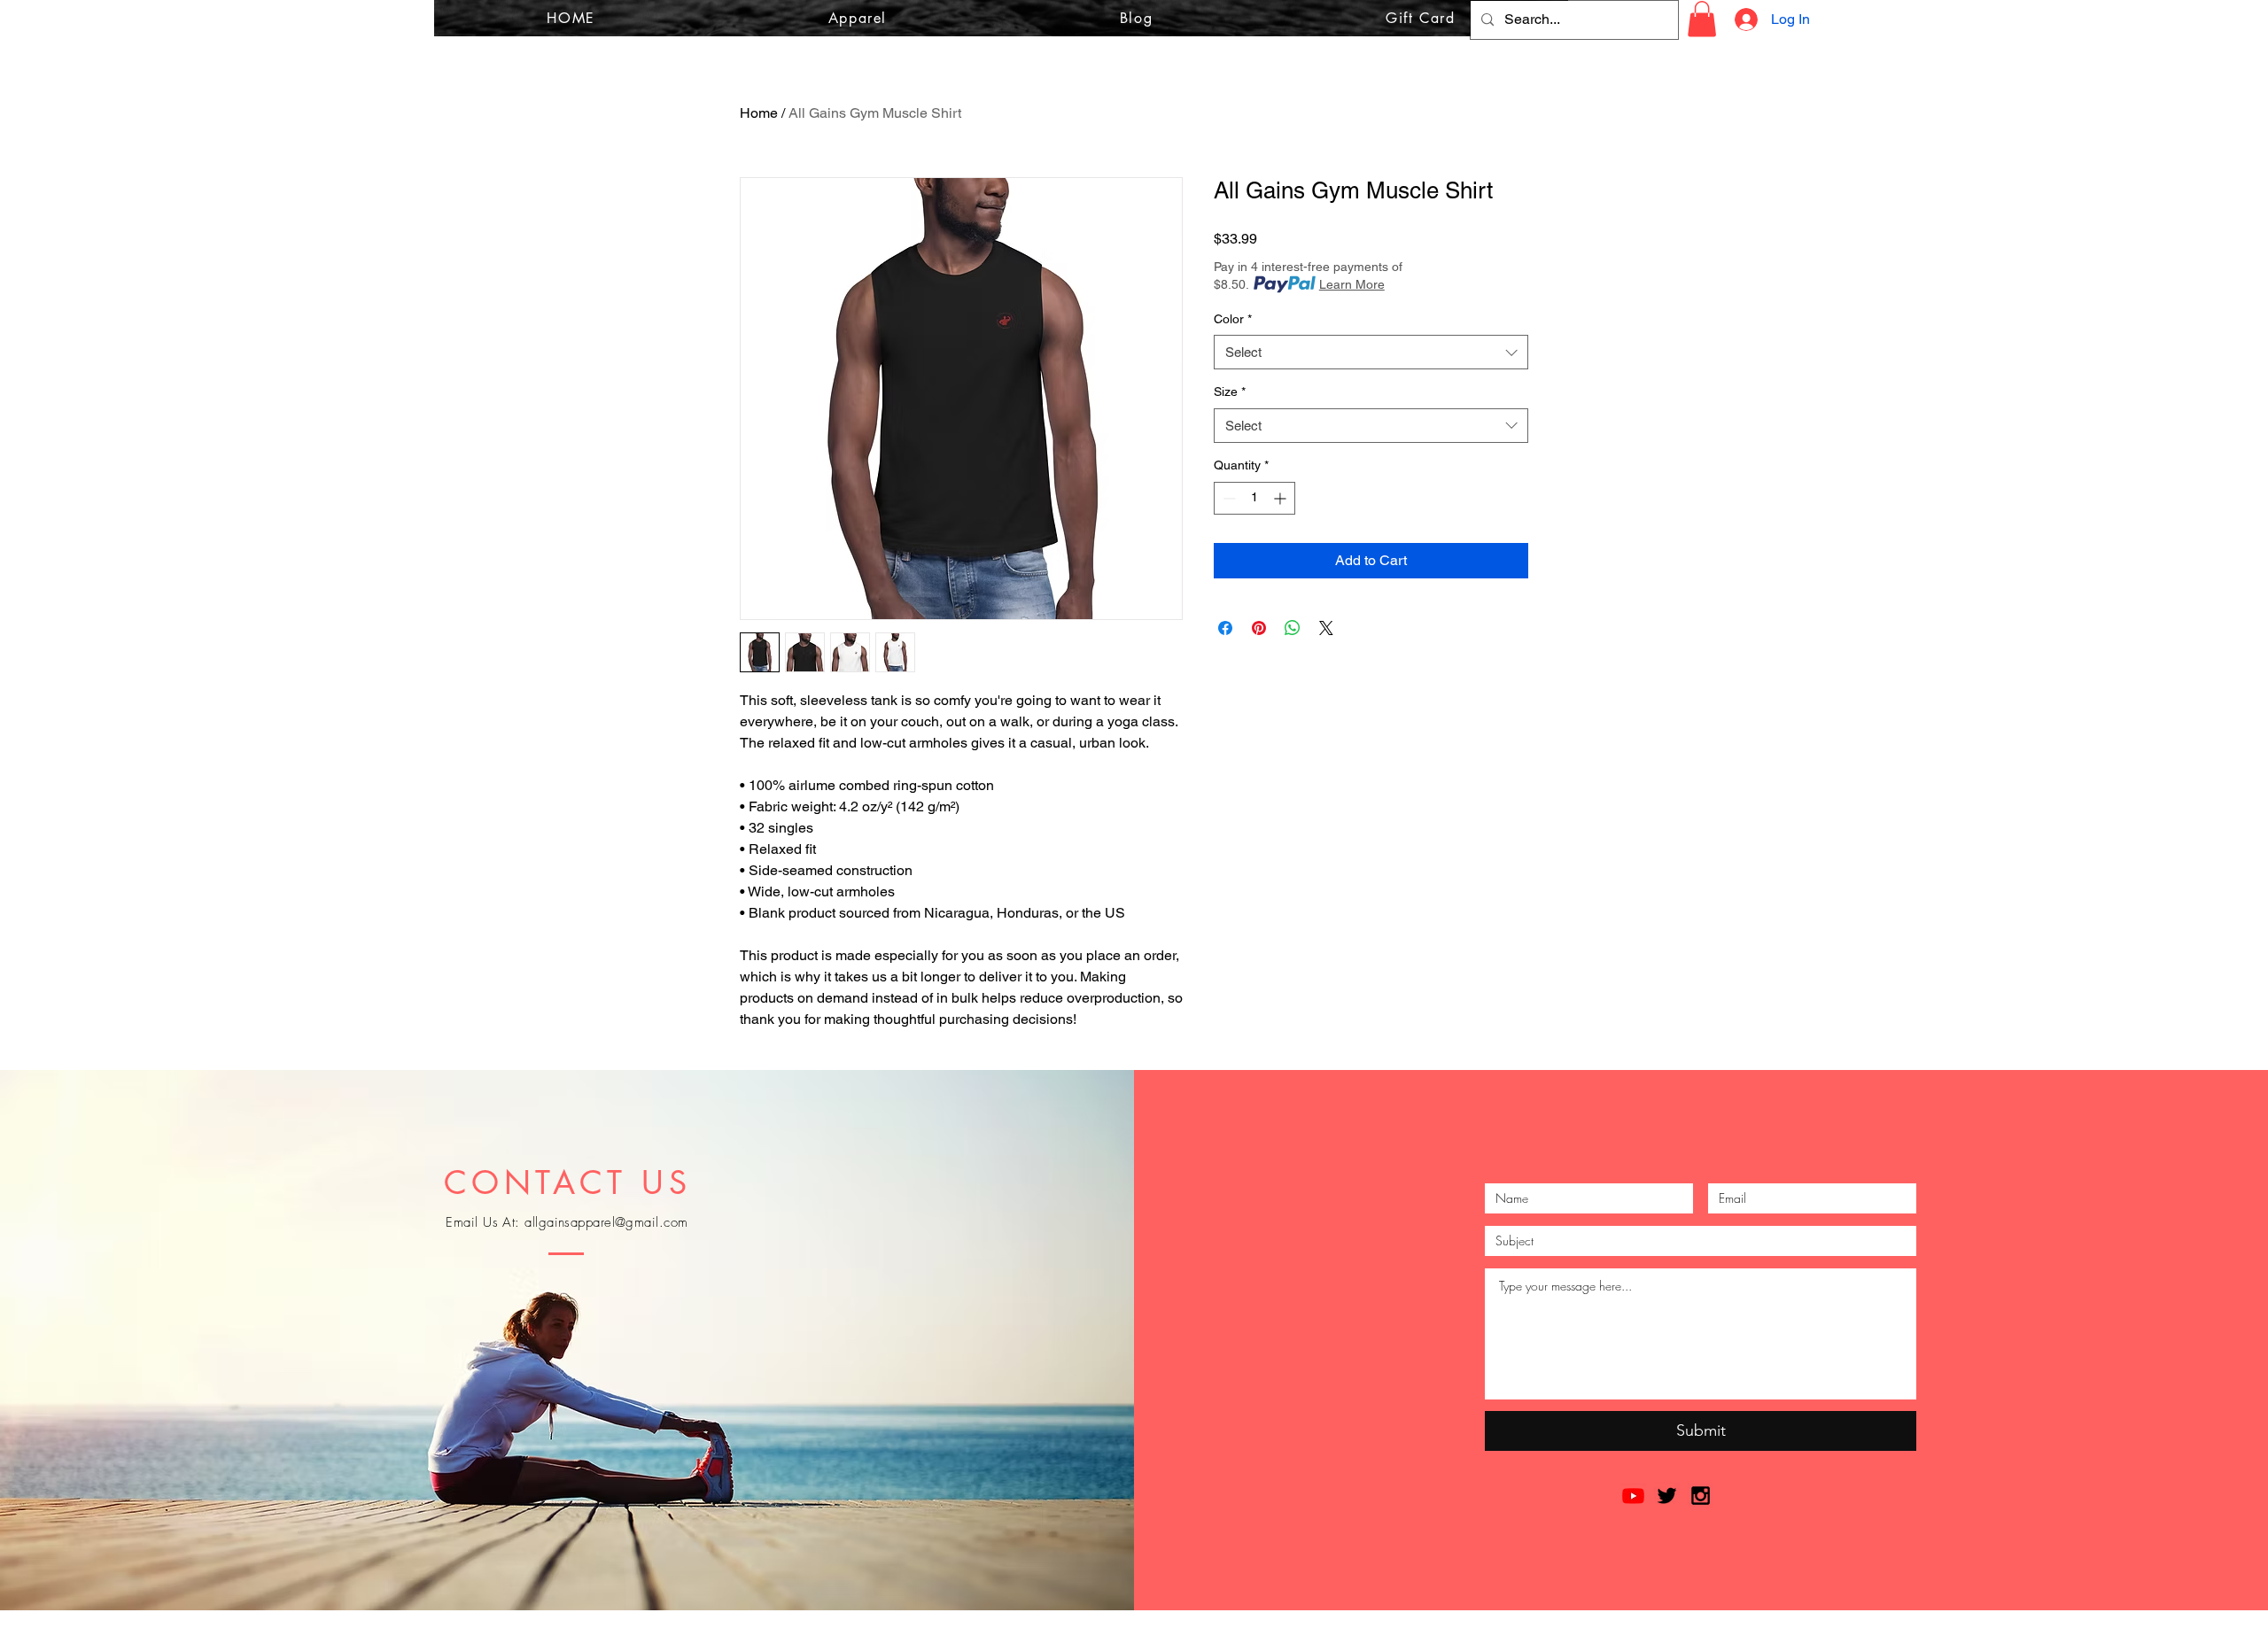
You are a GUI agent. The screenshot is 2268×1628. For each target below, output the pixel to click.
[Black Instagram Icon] (1701, 1496)
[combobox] (1371, 352)
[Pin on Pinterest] (1259, 628)
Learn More (1352, 284)
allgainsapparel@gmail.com (606, 1222)
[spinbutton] (1254, 498)
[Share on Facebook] (1225, 628)
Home (759, 113)
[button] (1702, 19)
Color (1233, 319)
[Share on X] (1326, 628)
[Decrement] (1227, 498)
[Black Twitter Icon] (1667, 1496)
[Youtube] (1633, 1496)
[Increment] (1282, 498)
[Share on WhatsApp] (1293, 628)
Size (1230, 391)
